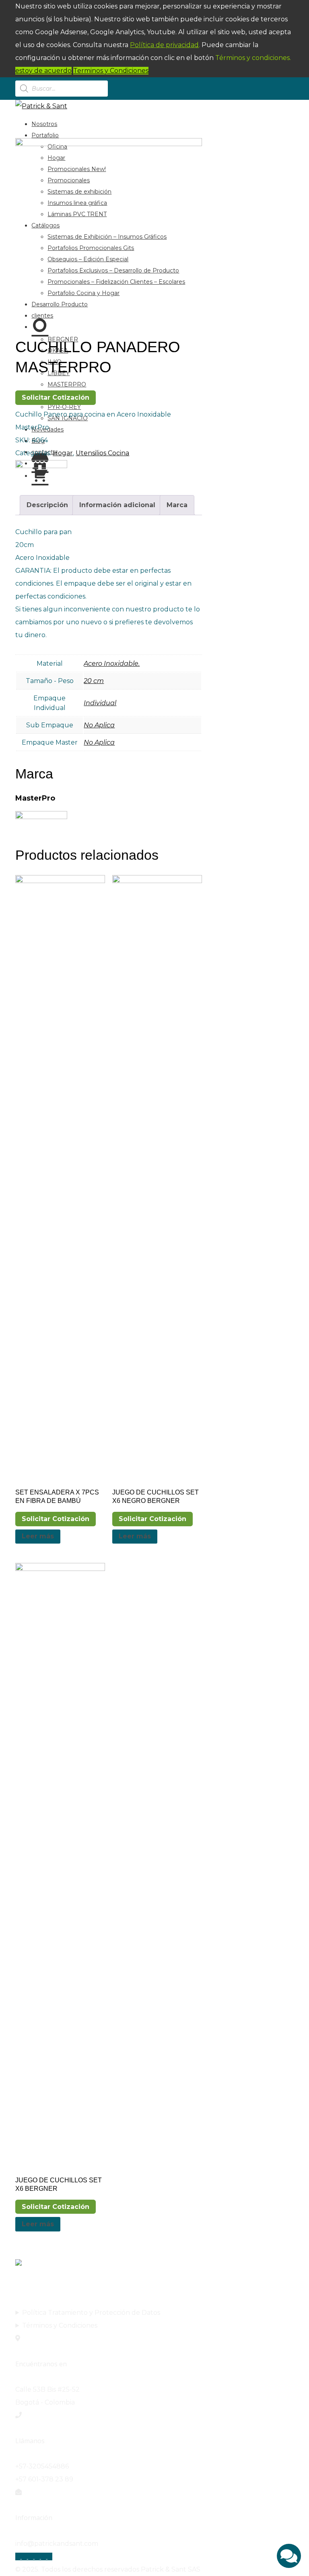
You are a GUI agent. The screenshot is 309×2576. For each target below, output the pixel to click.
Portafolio (45, 135)
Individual (100, 703)
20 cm (94, 681)
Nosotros (44, 124)
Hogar (63, 453)
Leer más (38, 1536)
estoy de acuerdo (43, 71)
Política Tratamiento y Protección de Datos (91, 2313)
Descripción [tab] (47, 505)
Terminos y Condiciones (111, 71)
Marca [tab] (177, 505)
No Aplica (99, 725)
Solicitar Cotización (56, 397)
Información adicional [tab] (117, 505)
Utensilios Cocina (102, 453)
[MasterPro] (41, 466)
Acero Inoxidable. (112, 664)
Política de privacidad (164, 45)
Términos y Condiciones (60, 2325)
